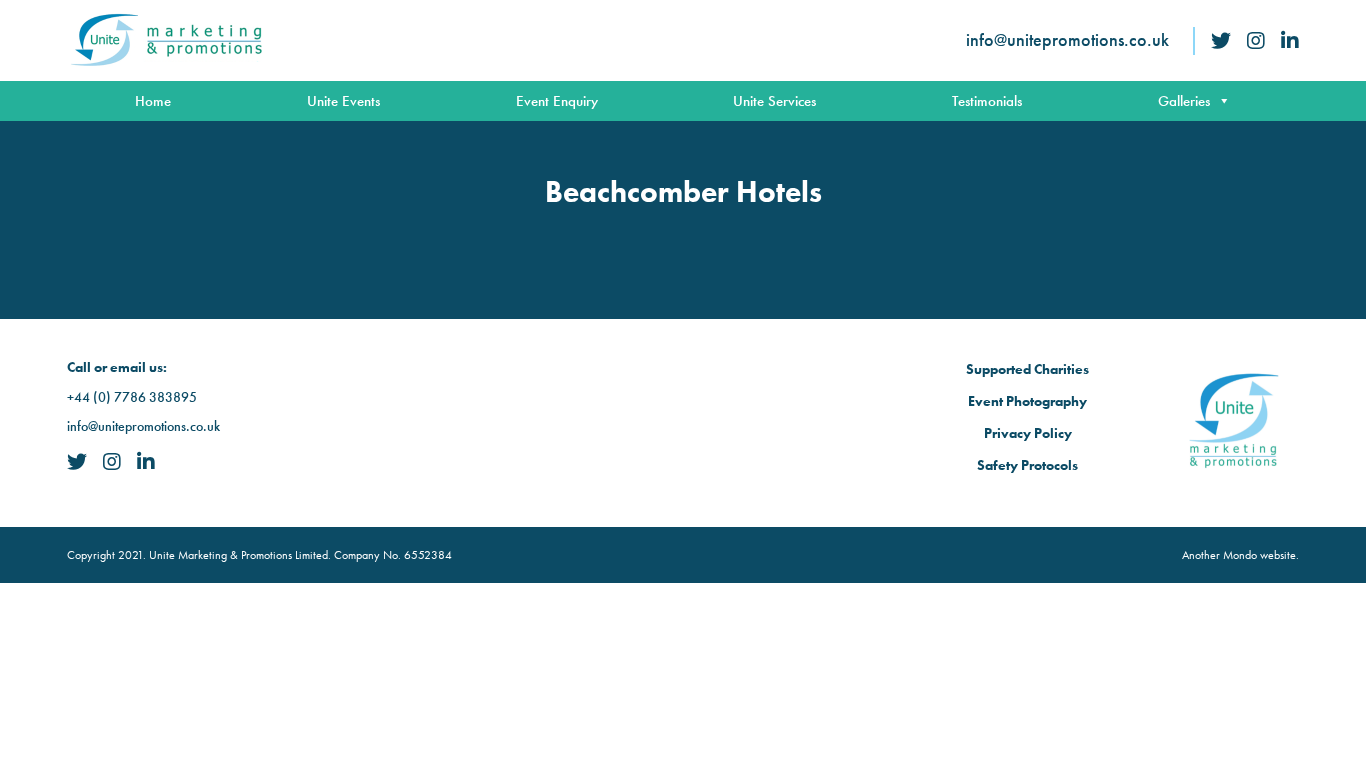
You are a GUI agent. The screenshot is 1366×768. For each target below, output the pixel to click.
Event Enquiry (557, 101)
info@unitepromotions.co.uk (1067, 39)
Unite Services (774, 101)
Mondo (1240, 555)
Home (153, 101)
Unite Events (343, 101)
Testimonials (987, 101)
